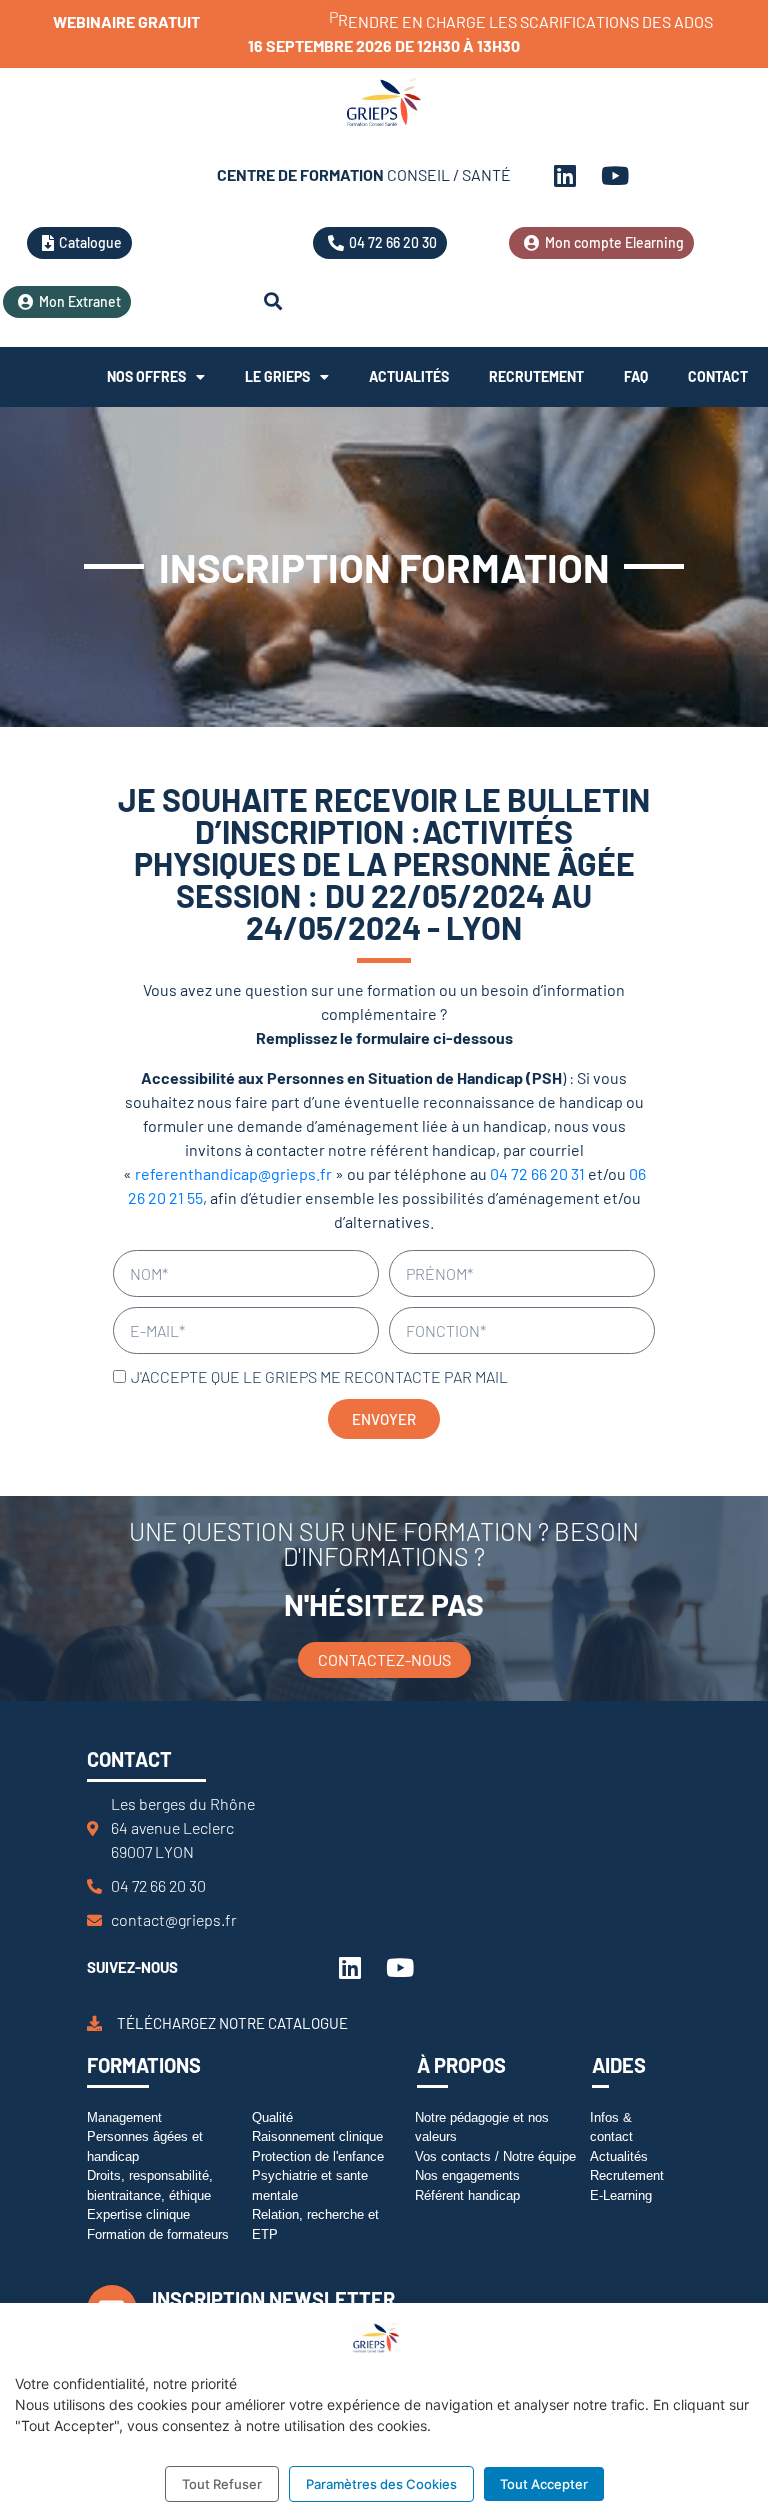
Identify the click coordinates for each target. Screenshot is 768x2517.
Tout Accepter (544, 2484)
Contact (718, 376)
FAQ (636, 376)
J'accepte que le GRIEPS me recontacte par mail (319, 1376)
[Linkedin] (565, 175)
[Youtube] (615, 175)
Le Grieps (277, 376)
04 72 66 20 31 (537, 1173)
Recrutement (536, 376)
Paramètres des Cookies (381, 2484)
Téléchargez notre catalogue (232, 2023)
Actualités (409, 376)
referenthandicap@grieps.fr (233, 1173)
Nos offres (146, 376)
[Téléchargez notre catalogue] (94, 2023)
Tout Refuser (222, 2484)
